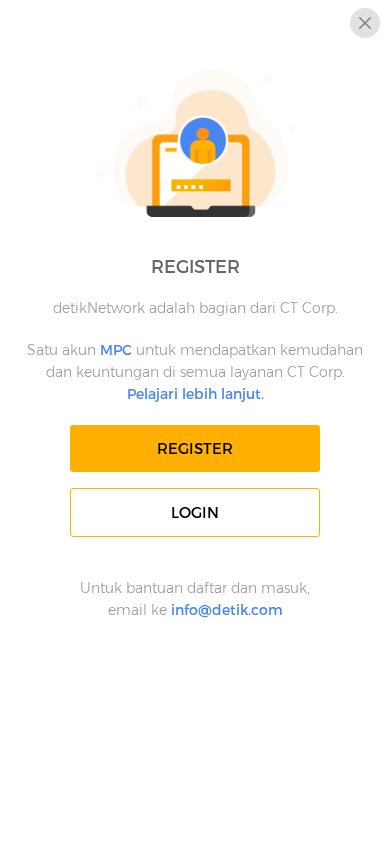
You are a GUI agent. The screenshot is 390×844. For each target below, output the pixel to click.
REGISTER (195, 448)
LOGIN (195, 512)
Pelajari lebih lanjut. (195, 394)
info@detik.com (227, 610)
